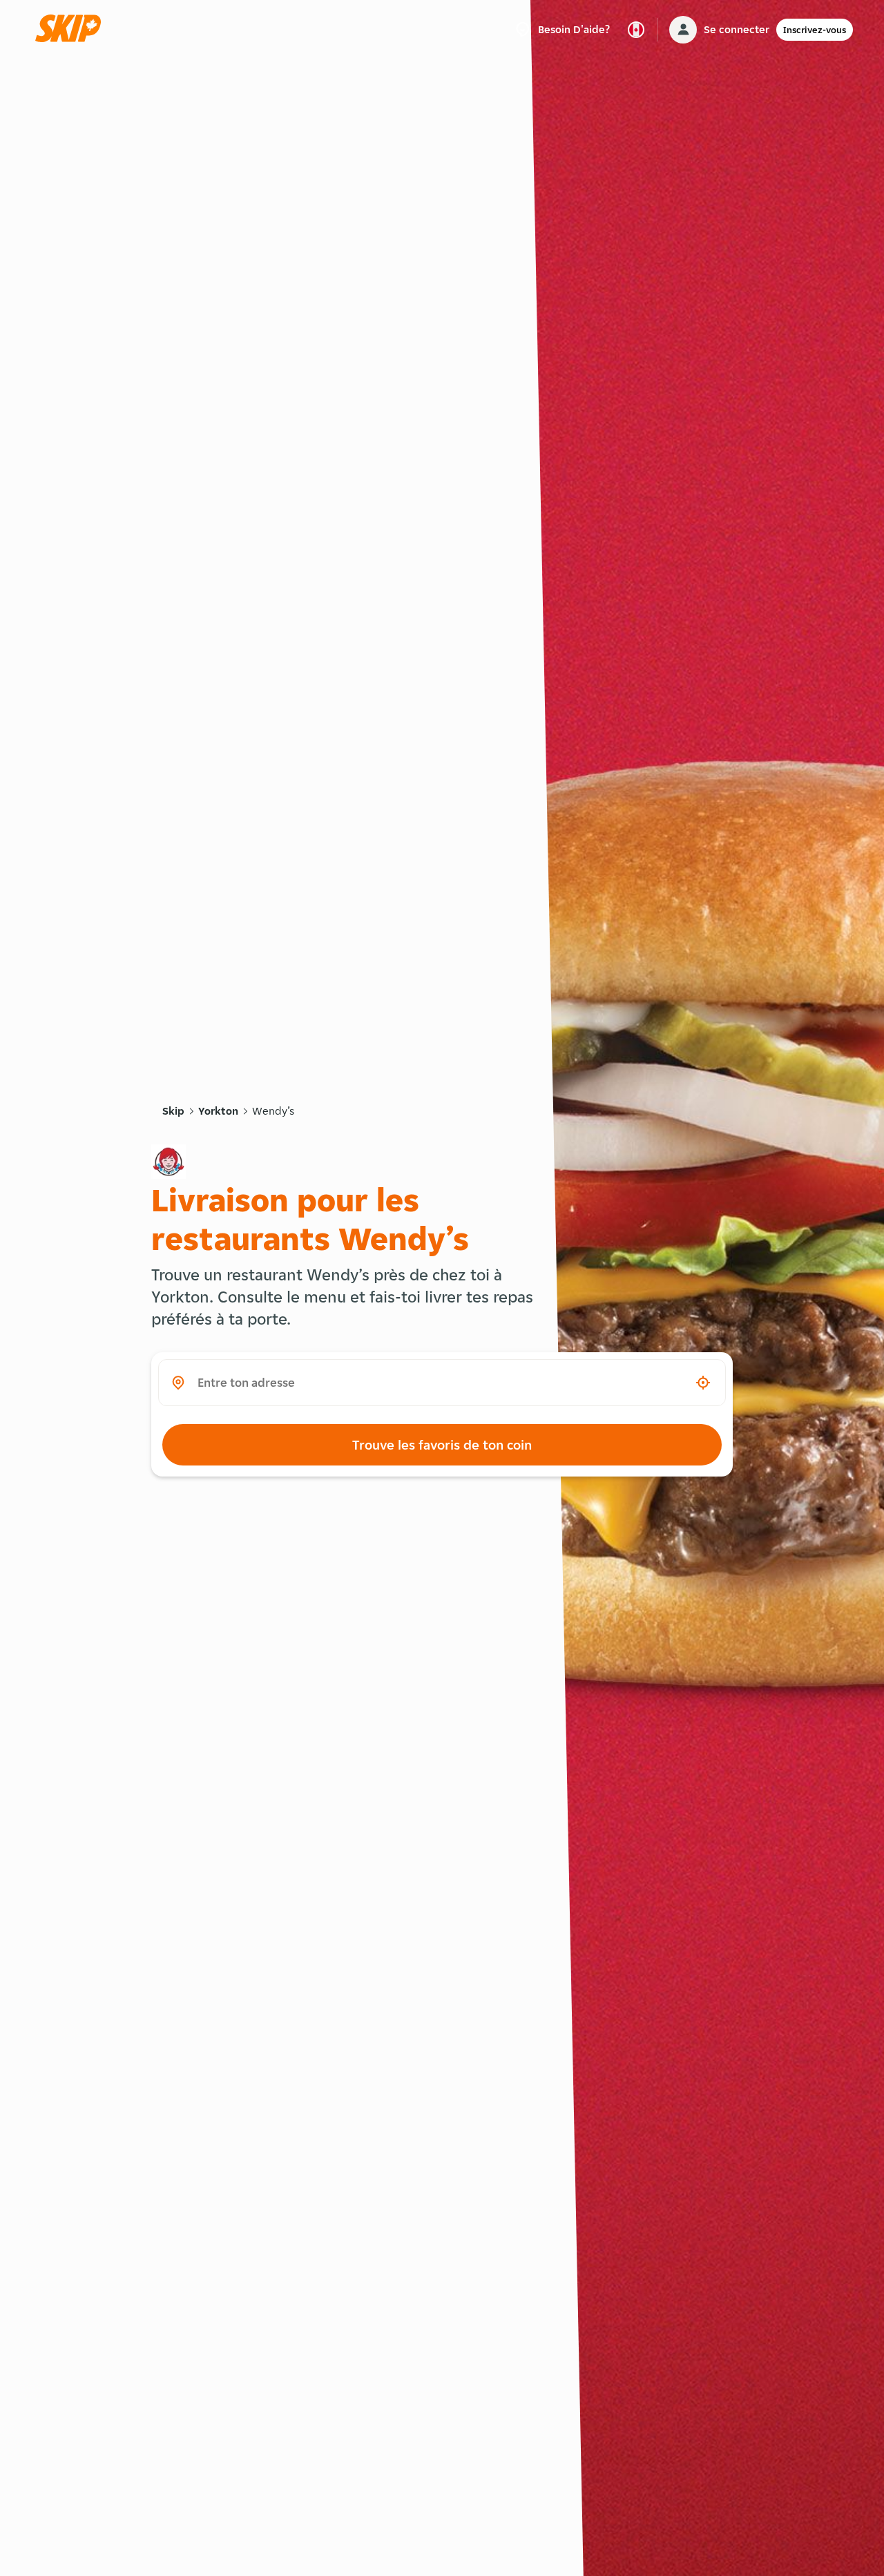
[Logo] (73, 29)
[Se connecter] (683, 30)
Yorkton (218, 1111)
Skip (173, 1111)
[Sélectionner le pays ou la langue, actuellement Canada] (636, 30)
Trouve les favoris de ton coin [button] (442, 1445)
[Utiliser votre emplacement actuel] (703, 1383)
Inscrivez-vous (815, 30)
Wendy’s (273, 1111)
